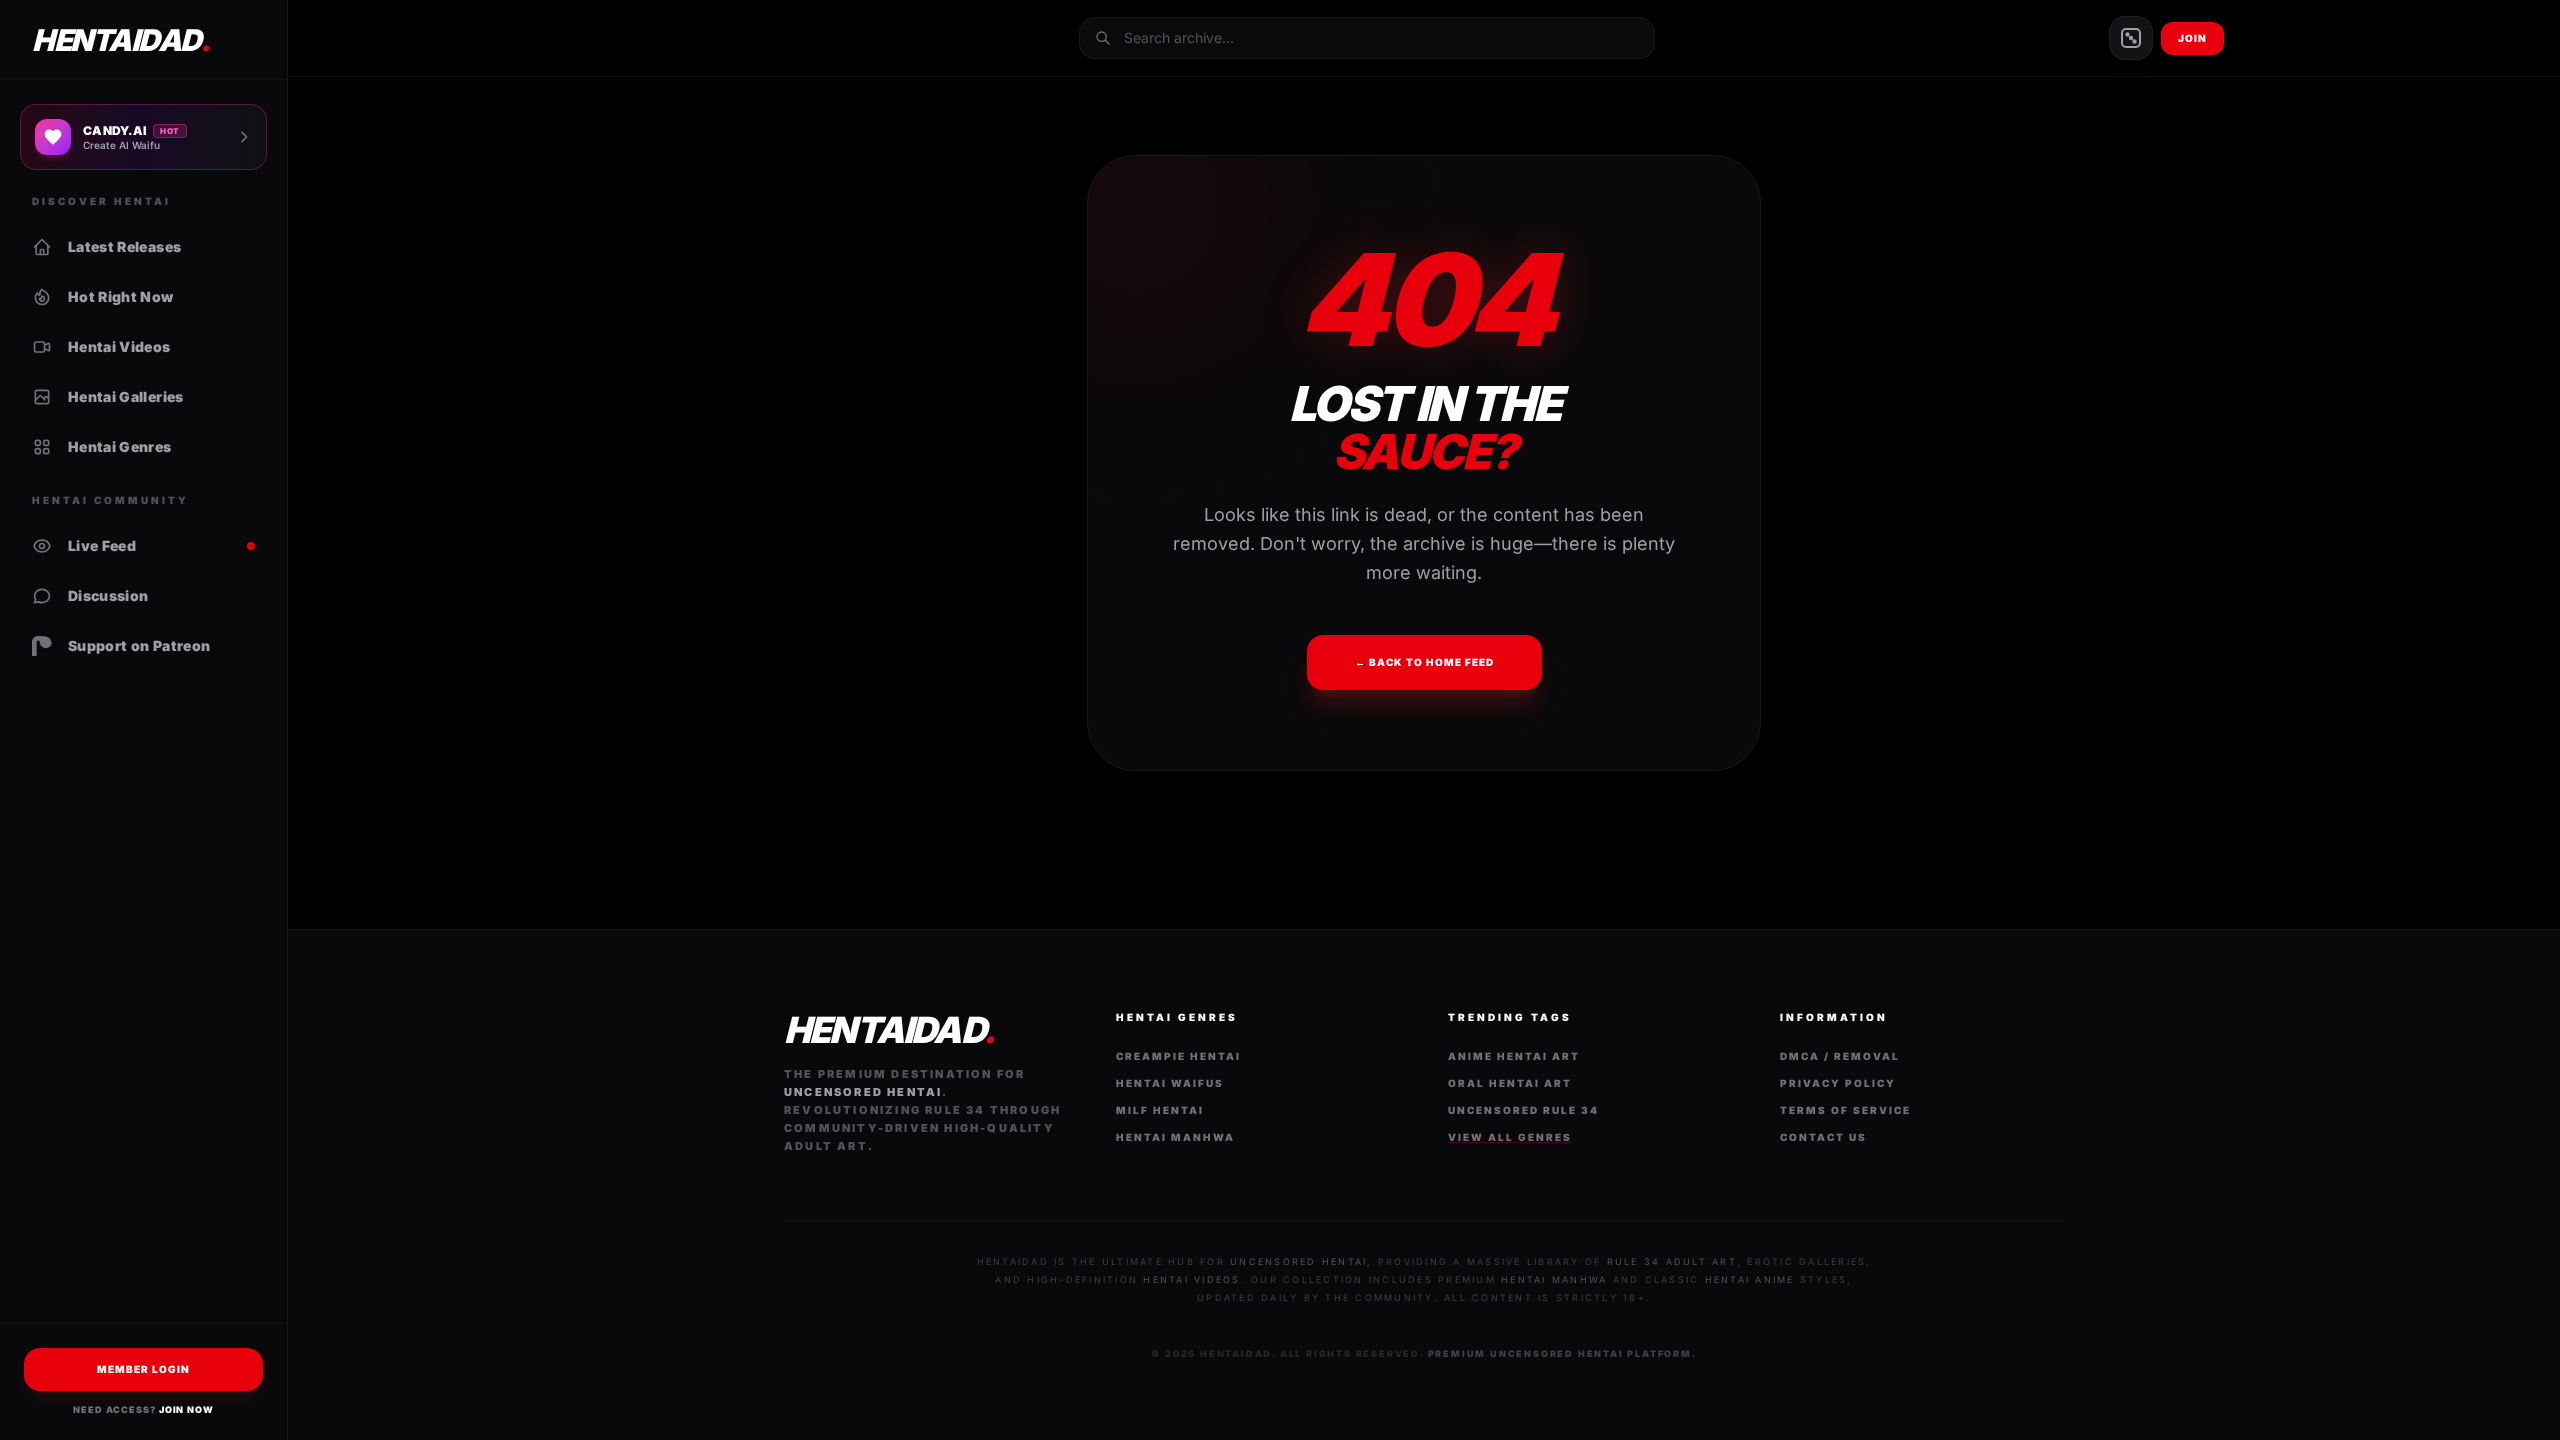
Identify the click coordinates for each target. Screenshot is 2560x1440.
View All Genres (1510, 1137)
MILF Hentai (1160, 1110)
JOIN (2192, 38)
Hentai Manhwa (1175, 1137)
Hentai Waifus (1170, 1083)
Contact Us (1823, 1137)
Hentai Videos (119, 346)
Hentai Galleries (126, 396)
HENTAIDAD (120, 40)
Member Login (143, 1369)
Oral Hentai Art (1510, 1083)
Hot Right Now (121, 296)
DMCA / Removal (1840, 1056)
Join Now (186, 1409)
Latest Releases (124, 246)
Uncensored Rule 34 (1523, 1110)
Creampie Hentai (1178, 1056)
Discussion (108, 595)
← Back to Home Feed (1424, 662)
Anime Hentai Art (1514, 1056)
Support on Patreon (139, 645)
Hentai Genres (120, 446)
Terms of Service (1845, 1110)
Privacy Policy (1838, 1083)
